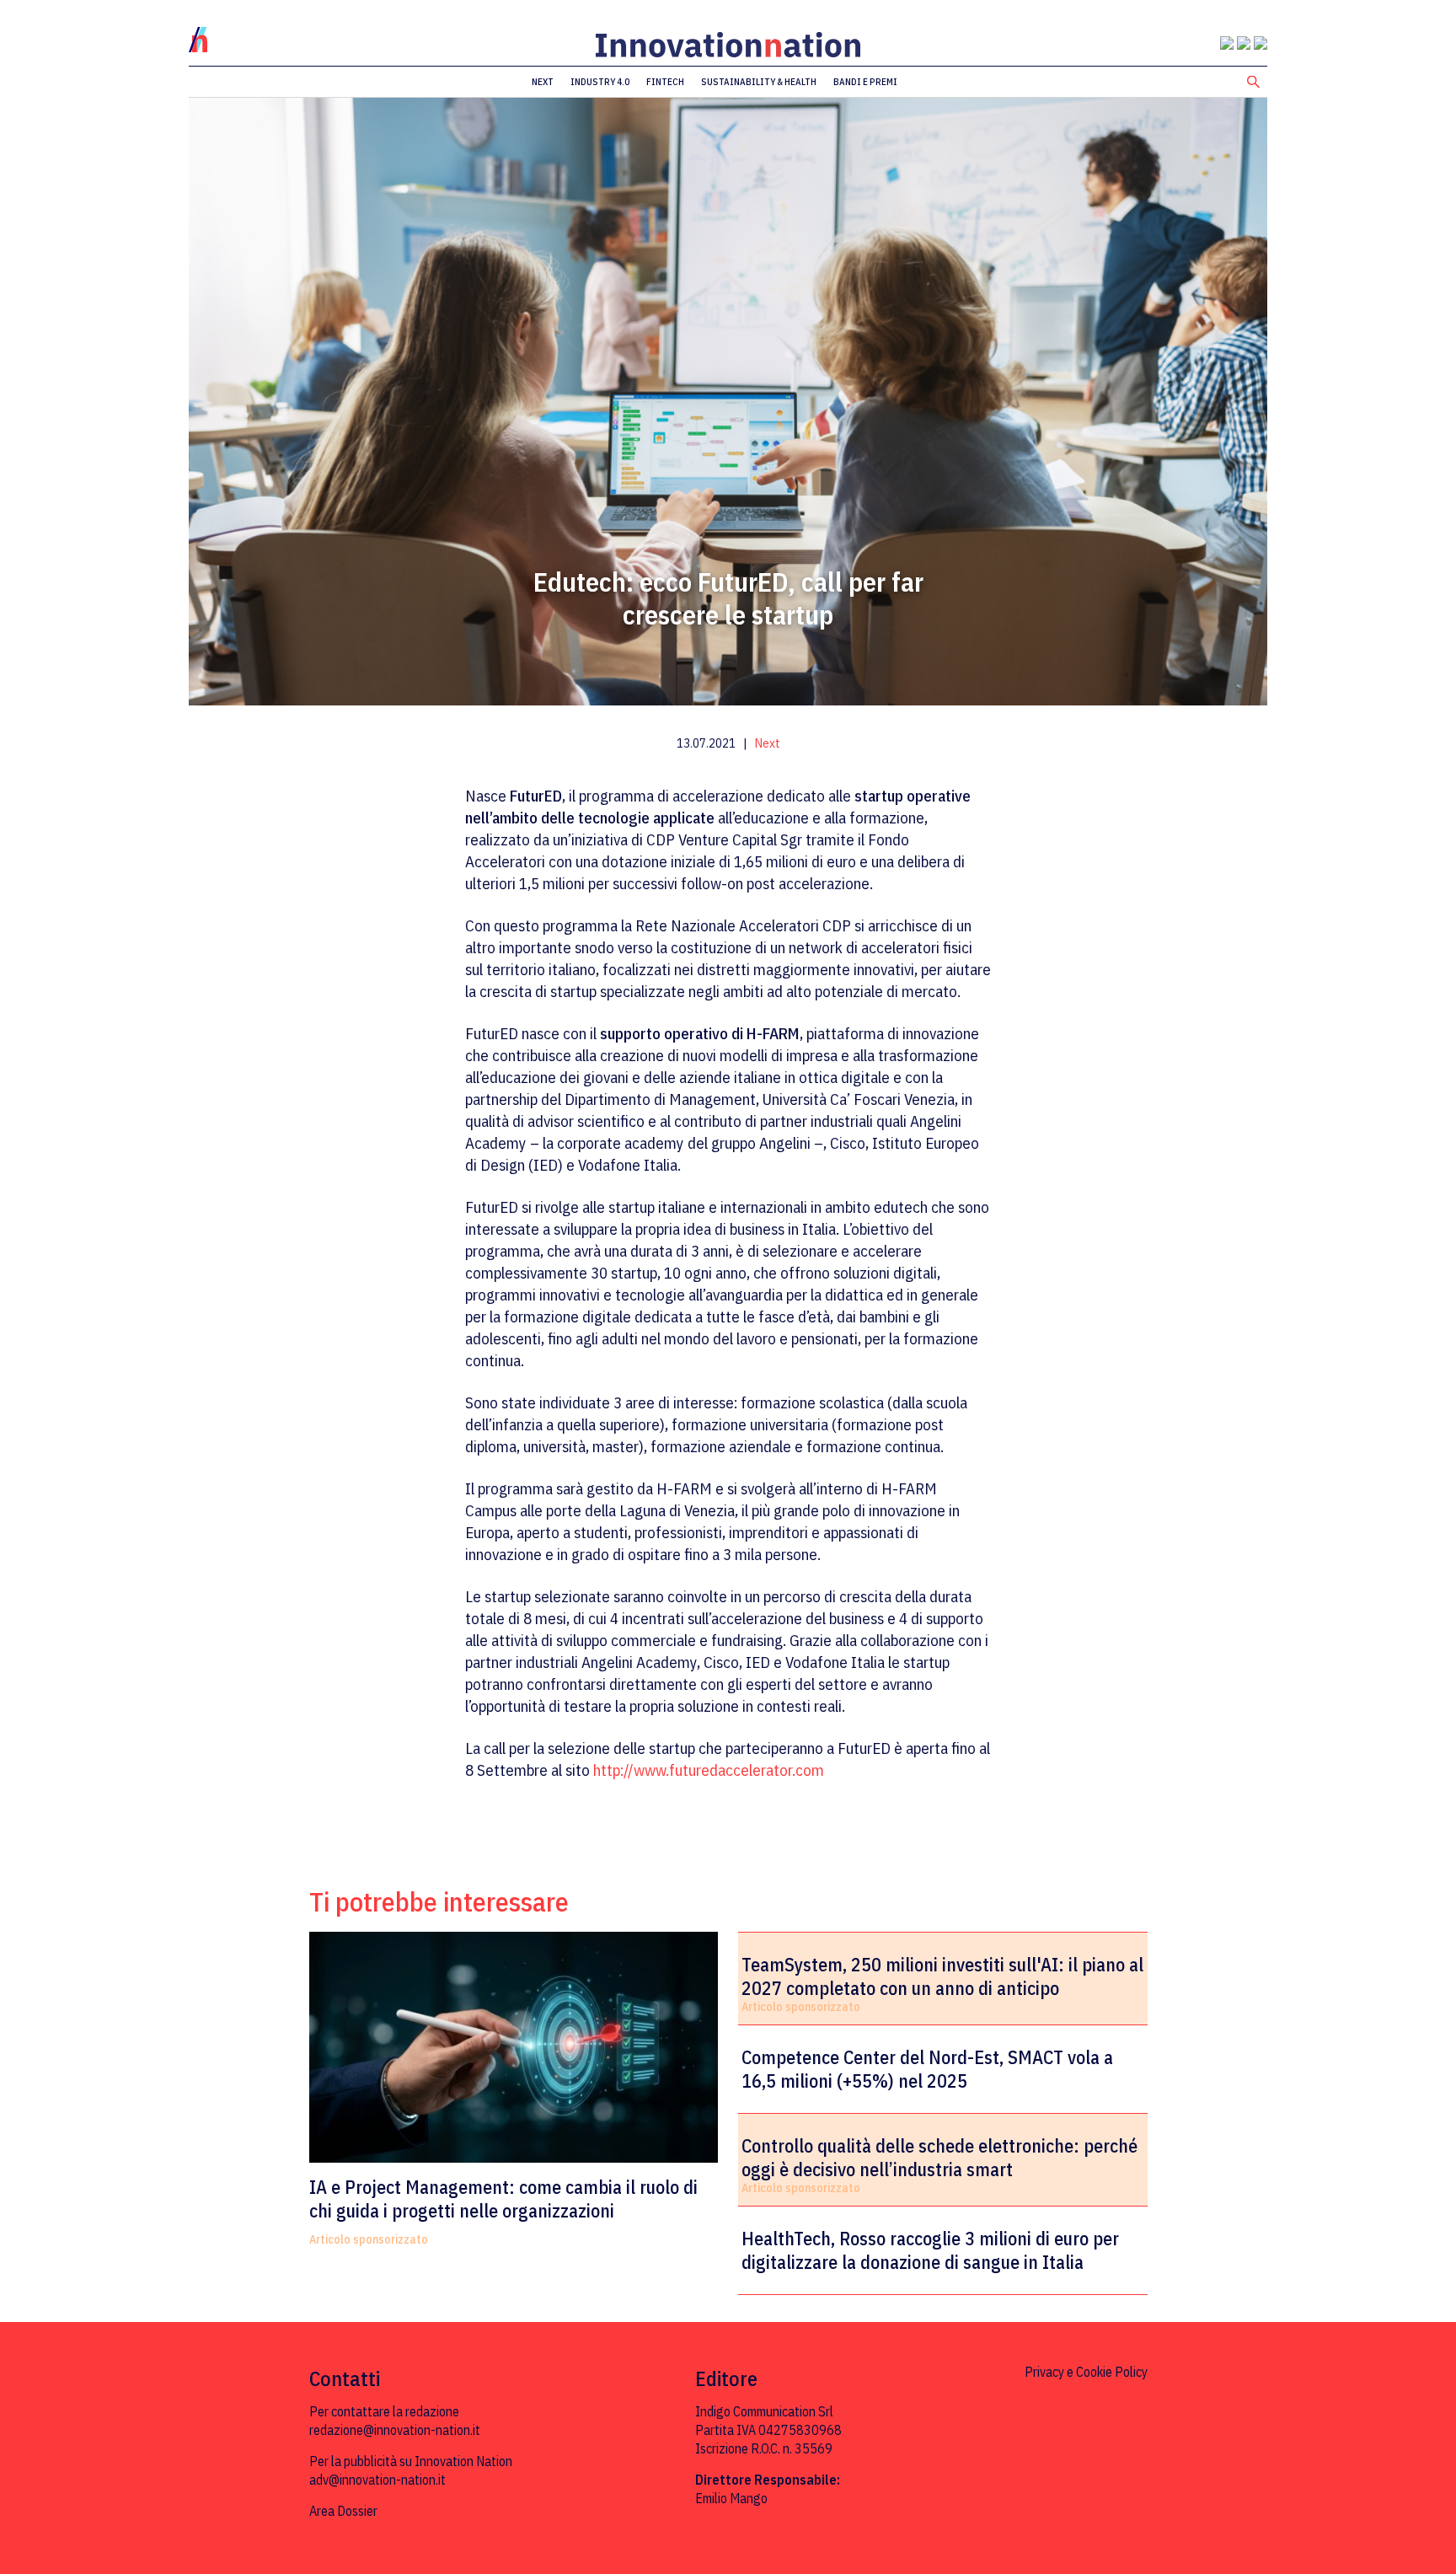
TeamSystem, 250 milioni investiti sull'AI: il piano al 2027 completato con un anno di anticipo (942, 1976)
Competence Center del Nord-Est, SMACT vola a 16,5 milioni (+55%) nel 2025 (927, 2069)
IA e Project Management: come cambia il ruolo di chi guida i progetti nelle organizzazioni (503, 2199)
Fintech (665, 82)
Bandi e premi (865, 82)
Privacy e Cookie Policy (1086, 2372)
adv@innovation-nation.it (377, 2480)
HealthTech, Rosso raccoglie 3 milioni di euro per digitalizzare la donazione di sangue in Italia (930, 2250)
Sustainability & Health (759, 82)
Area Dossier (343, 2511)
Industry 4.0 (600, 82)
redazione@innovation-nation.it (395, 2430)
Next (543, 82)
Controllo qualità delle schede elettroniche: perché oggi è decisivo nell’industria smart (939, 2158)
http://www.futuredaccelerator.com (709, 1770)
